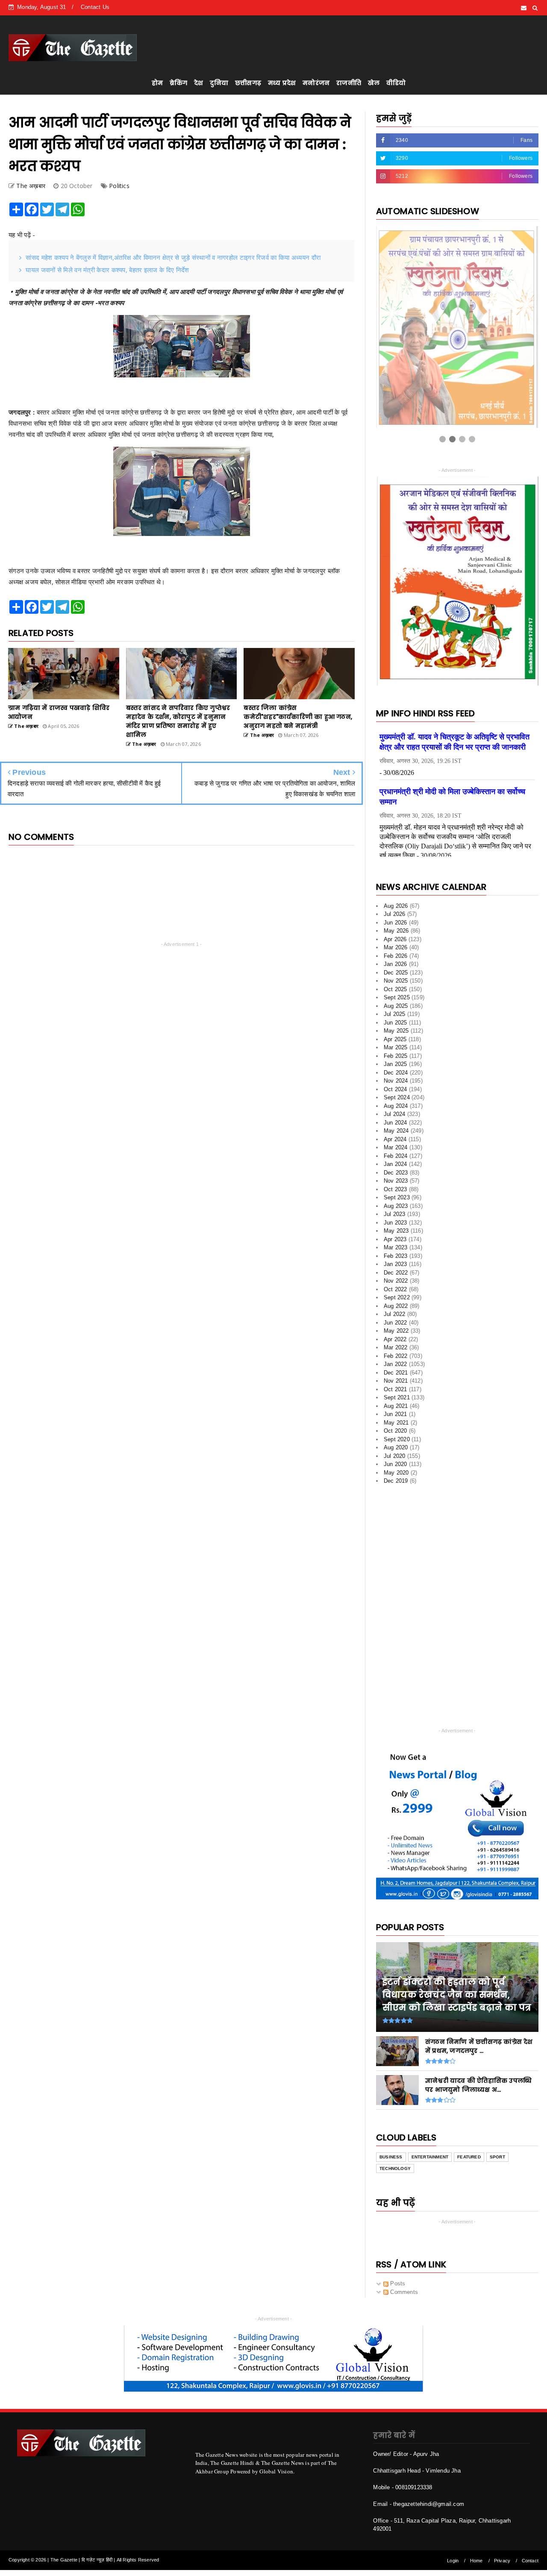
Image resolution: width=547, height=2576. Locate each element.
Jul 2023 (395, 1214)
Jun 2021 (396, 1414)
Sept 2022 (397, 1297)
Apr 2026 (395, 939)
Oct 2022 (396, 1289)
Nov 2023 (396, 1181)
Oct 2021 (396, 1389)
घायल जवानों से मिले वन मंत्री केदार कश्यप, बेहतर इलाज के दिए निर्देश (107, 270)
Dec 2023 (396, 1173)
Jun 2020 (396, 1464)
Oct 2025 (396, 989)
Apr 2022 (395, 1339)
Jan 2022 (396, 1364)
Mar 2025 (396, 1047)
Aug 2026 (396, 906)
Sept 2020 (397, 1439)
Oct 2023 (396, 1189)
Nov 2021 (396, 1381)
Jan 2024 (396, 1164)
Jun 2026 (396, 923)
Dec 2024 (396, 1073)
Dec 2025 (396, 973)
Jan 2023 (396, 1264)
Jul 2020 (395, 1456)
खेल (374, 83)
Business (391, 2157)
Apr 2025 (395, 1039)
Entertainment (430, 2157)
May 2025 (396, 1031)
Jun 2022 (396, 1323)
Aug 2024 (396, 1106)
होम (157, 83)
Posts (397, 2283)
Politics (119, 186)
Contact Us (95, 7)
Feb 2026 (396, 956)
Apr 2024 (395, 1139)
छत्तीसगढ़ (248, 83)
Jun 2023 (396, 1223)
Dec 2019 (396, 1481)
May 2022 (396, 1331)
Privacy (502, 2561)
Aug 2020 (396, 1447)
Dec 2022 (396, 1273)
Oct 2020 (396, 1431)
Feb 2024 (396, 1156)
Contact (530, 2561)
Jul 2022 (395, 1314)
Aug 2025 (396, 1006)
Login (453, 2561)
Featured (469, 2157)
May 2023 (396, 1231)
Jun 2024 (396, 1123)
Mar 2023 (396, 1247)
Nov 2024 (396, 1081)
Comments (403, 2292)
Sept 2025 (397, 997)
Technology (395, 2168)
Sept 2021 (397, 1397)
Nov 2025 (396, 981)
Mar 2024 (396, 1147)
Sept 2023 (397, 1197)
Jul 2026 (395, 914)
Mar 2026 (396, 947)
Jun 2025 (396, 1023)
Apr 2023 (395, 1239)
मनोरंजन (316, 83)
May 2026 (396, 931)
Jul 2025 (395, 1014)
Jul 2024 (395, 1114)
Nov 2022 (396, 1281)
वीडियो (396, 83)
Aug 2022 (396, 1306)
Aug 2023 (396, 1206)
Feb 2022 (396, 1356)
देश (199, 83)
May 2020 (396, 1473)
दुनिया (219, 83)
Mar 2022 (396, 1347)
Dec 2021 (396, 1373)
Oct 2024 (396, 1089)
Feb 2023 (396, 1256)
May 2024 (396, 1131)
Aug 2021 (396, 1406)
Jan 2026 (396, 964)
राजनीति (349, 83)
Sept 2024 (397, 1097)
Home (476, 2561)
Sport (497, 2157)
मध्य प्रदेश (282, 83)
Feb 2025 (396, 1056)
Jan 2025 (396, 1064)
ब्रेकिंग (178, 83)
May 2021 (396, 1423)
